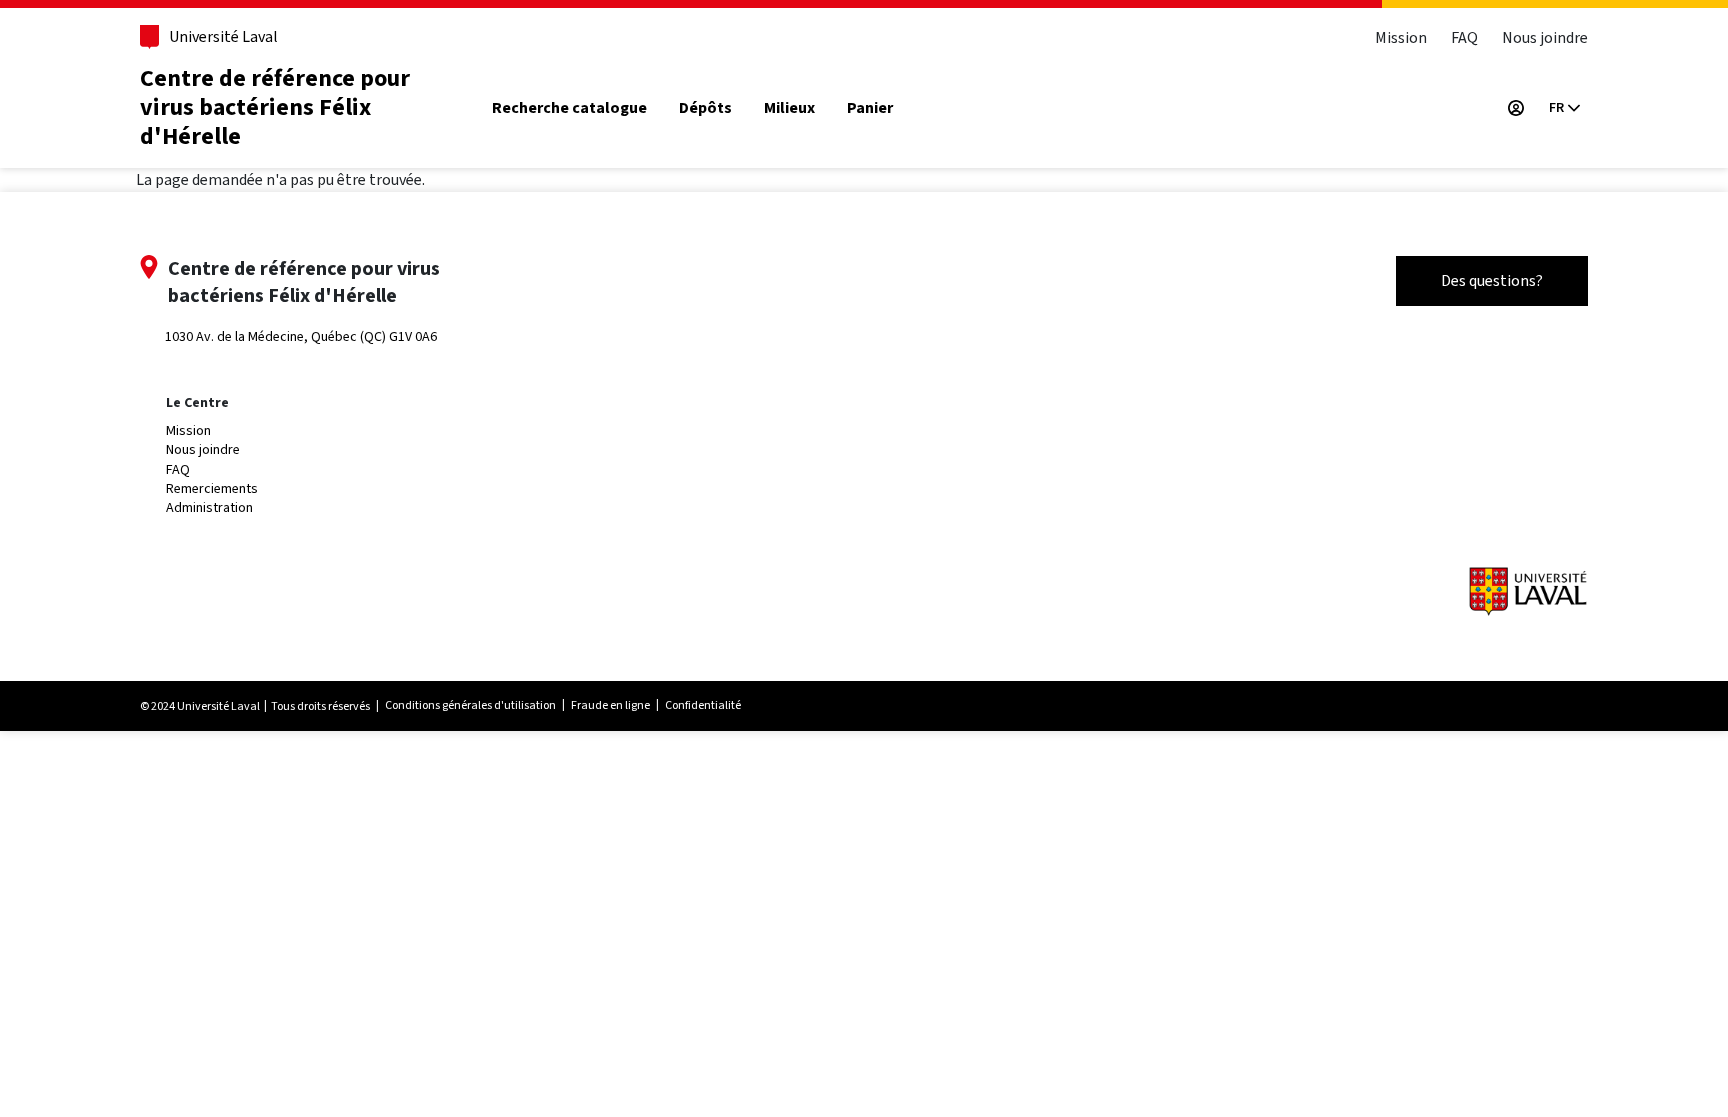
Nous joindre (1545, 37)
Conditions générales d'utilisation (470, 705)
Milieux (789, 108)
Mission (1401, 37)
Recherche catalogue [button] (569, 108)
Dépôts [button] (705, 108)
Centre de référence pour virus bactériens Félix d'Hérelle (275, 107)
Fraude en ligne (610, 705)
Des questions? (1492, 280)
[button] (1564, 108)
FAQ (1464, 37)
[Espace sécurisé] (1516, 108)
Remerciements (212, 488)
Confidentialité (703, 705)
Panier (870, 108)
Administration (209, 507)
